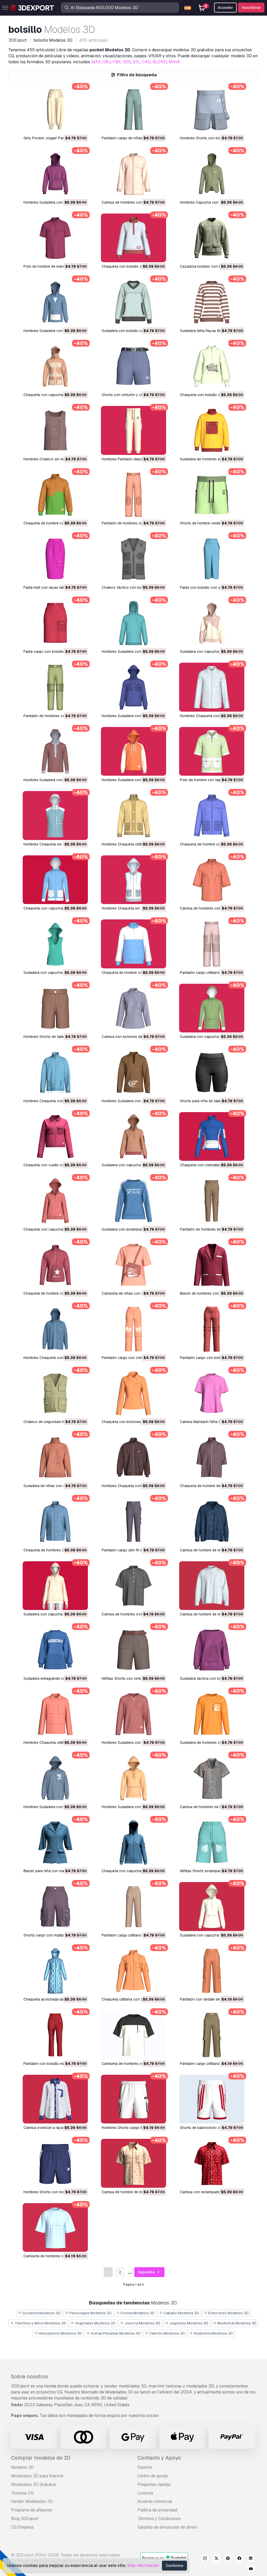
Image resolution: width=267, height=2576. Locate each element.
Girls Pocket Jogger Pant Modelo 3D (54, 138)
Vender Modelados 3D (32, 2501)
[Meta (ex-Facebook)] (239, 2559)
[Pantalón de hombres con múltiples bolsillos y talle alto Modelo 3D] (133, 495)
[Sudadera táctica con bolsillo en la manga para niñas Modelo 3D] (212, 1650)
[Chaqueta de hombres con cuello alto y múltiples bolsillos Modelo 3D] (55, 1521)
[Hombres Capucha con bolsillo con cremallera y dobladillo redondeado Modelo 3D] (212, 174)
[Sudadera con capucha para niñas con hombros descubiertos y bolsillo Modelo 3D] (55, 1586)
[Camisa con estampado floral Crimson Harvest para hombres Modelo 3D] (212, 2163)
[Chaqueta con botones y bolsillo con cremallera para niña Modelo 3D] (133, 1393)
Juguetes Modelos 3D (188, 2323)
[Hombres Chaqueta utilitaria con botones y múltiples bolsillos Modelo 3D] (55, 1714)
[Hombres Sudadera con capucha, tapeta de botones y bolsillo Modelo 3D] (55, 751)
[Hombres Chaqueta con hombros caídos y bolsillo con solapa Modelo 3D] (133, 1457)
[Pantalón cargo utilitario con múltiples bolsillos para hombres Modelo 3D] (212, 944)
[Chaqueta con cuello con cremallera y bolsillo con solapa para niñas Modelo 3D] (55, 1136)
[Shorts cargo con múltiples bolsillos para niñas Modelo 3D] (55, 1906)
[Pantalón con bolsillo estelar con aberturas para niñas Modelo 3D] (55, 2035)
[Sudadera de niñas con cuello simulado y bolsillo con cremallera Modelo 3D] (55, 1457)
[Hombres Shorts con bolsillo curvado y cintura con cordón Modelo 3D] (55, 2163)
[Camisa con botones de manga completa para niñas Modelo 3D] (133, 1008)
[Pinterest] (228, 2559)
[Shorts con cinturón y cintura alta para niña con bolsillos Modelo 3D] (133, 366)
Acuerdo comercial (155, 2501)
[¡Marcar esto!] (80, 127)
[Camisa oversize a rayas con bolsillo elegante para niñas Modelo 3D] (55, 2099)
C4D (146, 62)
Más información (143, 2565)
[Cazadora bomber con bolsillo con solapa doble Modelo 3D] (212, 238)
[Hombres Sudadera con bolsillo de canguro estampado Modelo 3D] (133, 1072)
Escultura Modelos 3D (41, 2313)
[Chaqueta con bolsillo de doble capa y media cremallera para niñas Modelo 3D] (133, 238)
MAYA (174, 62)
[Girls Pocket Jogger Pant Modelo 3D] (55, 109)
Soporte (145, 2467)
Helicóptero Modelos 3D (60, 2333)
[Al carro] (70, 127)
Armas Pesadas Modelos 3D (115, 2333)
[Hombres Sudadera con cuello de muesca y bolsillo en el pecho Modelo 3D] (133, 1714)
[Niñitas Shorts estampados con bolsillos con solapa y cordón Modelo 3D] (212, 1842)
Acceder (225, 8)
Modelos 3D (22, 2467)
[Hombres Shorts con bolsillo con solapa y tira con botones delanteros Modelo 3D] (212, 109)
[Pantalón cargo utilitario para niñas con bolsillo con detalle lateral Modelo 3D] (212, 2035)
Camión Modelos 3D (167, 2333)
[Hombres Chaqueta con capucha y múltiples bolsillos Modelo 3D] (55, 1329)
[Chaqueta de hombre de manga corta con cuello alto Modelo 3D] (212, 1457)
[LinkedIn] (251, 2559)
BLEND (160, 62)
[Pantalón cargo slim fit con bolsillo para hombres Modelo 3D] (133, 1521)
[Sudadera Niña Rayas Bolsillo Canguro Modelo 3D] (212, 302)
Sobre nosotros (29, 2377)
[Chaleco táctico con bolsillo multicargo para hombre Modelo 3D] (133, 559)
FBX (117, 62)
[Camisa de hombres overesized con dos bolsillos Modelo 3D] (133, 1586)
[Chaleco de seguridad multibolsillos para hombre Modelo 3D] (55, 1393)
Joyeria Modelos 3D (142, 2323)
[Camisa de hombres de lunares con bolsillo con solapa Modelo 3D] (212, 1778)
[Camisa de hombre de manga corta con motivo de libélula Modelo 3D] (133, 2163)
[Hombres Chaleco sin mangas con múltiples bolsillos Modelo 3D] (55, 430)
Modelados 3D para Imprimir (37, 2476)
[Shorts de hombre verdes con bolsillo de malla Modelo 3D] (212, 495)
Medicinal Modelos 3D (236, 2323)
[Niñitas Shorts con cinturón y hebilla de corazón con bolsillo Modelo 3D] (133, 1650)
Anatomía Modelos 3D (213, 2333)
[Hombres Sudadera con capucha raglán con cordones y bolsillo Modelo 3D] (133, 751)
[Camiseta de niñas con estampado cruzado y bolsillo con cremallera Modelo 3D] (133, 1265)
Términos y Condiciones (159, 2519)
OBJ (107, 62)
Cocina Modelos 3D (137, 2313)
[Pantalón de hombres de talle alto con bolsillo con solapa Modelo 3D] (212, 1201)
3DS (127, 62)
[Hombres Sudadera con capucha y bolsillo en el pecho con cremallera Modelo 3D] (55, 174)
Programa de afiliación (32, 2510)
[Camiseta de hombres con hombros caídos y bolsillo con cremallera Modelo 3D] (133, 2035)
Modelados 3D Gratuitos (34, 2484)
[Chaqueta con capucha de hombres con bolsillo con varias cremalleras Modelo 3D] (55, 366)
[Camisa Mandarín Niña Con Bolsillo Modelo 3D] (212, 1393)
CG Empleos (22, 2527)
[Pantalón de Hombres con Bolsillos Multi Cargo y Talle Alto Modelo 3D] (55, 687)
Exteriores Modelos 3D (228, 2313)
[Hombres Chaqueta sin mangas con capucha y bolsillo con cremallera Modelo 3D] (55, 815)
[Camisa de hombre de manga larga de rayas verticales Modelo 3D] (212, 1521)
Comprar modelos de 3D (41, 2458)
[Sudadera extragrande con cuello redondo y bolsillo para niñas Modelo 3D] (55, 1650)
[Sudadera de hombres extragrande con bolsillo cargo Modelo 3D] (212, 430)
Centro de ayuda (153, 2476)
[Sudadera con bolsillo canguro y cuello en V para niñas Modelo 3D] (133, 302)
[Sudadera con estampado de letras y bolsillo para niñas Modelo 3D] (133, 1201)
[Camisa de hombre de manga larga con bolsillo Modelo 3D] (212, 1586)
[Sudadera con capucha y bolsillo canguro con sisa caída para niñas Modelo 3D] (55, 944)
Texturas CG (22, 2493)
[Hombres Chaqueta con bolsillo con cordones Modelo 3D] (55, 1072)
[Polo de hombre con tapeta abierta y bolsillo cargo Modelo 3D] (212, 751)
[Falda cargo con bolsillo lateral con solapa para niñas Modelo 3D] (55, 623)
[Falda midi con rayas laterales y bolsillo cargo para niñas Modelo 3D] (55, 559)
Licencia (145, 2493)
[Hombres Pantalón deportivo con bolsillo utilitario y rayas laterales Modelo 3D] (133, 430)
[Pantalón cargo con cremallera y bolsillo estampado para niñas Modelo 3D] (133, 1329)
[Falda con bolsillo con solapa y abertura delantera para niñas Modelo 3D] (212, 559)
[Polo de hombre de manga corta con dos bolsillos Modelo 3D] (55, 238)
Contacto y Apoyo (159, 2458)
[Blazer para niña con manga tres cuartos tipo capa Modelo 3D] (55, 1842)
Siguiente (147, 2272)
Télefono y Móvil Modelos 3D (40, 2323)
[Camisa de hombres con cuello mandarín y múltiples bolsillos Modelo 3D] (133, 174)
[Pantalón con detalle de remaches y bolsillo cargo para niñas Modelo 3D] (212, 1971)
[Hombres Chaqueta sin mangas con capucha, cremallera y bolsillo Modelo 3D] (133, 880)
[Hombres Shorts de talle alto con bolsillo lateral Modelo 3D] (55, 1008)
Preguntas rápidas (154, 2484)
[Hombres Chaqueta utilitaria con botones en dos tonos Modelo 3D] (133, 815)
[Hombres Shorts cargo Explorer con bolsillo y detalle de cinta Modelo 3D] (133, 2099)
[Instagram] (205, 2559)
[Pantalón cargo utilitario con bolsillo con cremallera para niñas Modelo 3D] (133, 1906)
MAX (96, 62)
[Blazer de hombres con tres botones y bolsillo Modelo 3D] (212, 1265)
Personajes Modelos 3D (90, 2313)
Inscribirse (251, 8)
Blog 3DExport (25, 2519)
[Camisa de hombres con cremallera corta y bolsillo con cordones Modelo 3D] (212, 880)
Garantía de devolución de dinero (167, 2527)
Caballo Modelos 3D (181, 2313)
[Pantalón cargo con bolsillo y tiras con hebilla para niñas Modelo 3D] (212, 1329)
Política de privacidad (157, 2510)
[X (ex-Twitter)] (216, 2559)
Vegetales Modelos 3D (95, 2323)
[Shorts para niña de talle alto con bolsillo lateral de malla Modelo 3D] (212, 1072)
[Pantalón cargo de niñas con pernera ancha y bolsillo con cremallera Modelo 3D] (133, 109)
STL (136, 62)
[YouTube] (251, 2569)
